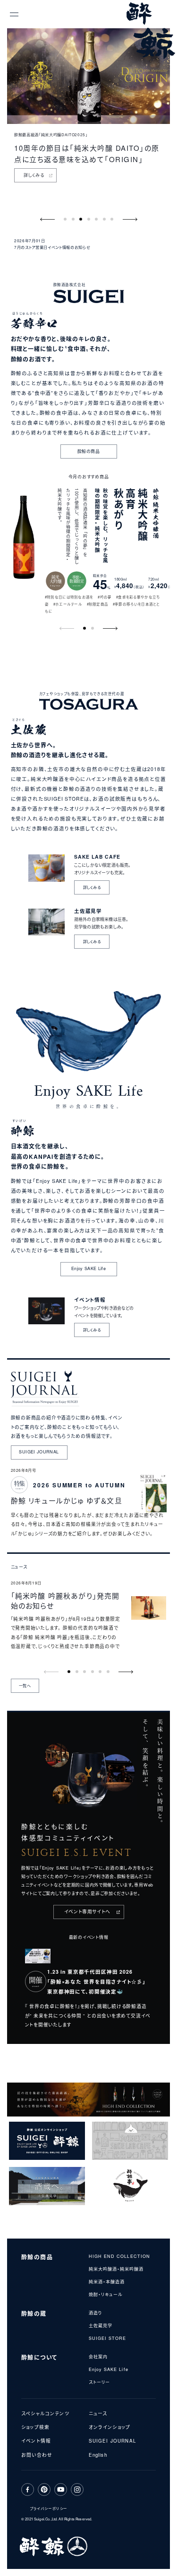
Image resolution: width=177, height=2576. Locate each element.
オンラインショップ (110, 2427)
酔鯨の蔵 (34, 2313)
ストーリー (99, 2382)
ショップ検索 (35, 2427)
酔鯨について (39, 2357)
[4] (97, 219)
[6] (112, 219)
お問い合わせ (37, 2455)
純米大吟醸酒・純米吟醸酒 (116, 2269)
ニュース (98, 2413)
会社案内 (98, 2357)
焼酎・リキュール (106, 2294)
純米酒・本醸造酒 (107, 2282)
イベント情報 (36, 2441)
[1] (73, 219)
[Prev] (48, 219)
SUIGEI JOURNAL (112, 2441)
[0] (65, 219)
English (98, 2455)
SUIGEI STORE (108, 2338)
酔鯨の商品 (37, 2257)
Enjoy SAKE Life (109, 2369)
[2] (81, 219)
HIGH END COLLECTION (120, 2256)
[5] (104, 219)
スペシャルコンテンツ (45, 2413)
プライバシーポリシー (49, 2508)
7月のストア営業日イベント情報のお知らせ (63, 247)
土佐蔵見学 (101, 2326)
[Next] (130, 219)
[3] (88, 219)
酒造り (95, 2313)
